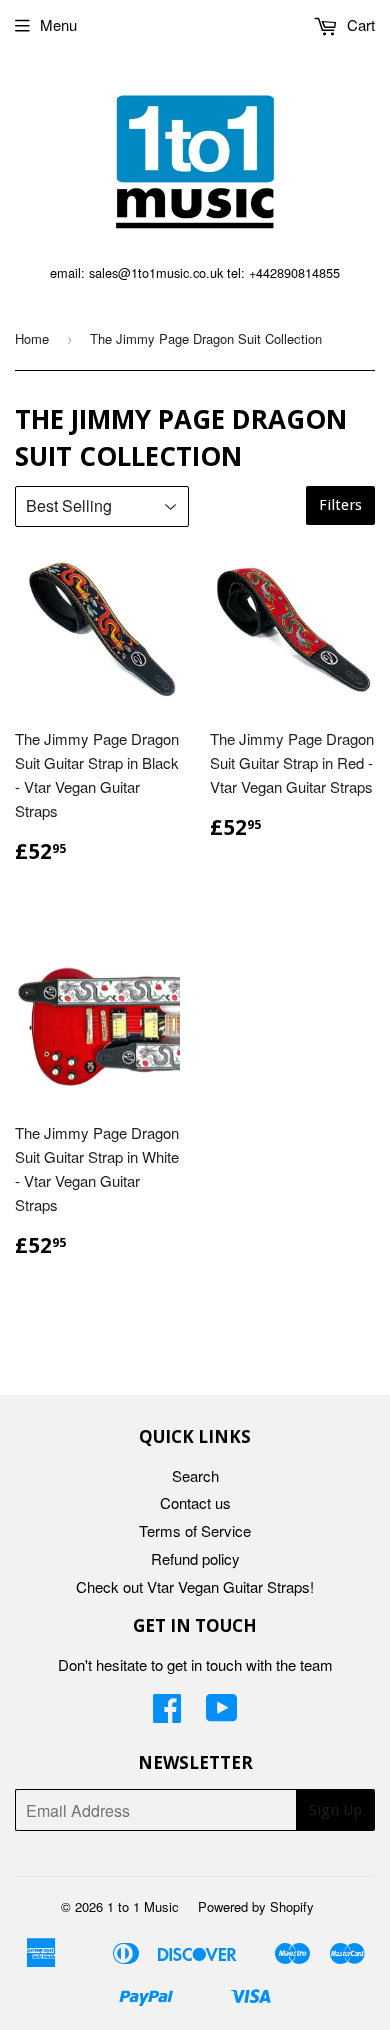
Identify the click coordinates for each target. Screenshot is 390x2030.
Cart (359, 24)
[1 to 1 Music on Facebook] (167, 1713)
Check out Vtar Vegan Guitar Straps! (195, 1586)
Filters (340, 505)
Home (32, 338)
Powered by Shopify (256, 1906)
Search (195, 1475)
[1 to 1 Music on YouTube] (222, 1713)
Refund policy (195, 1558)
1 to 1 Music (143, 1906)
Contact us (195, 1502)
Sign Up (335, 1810)
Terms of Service (195, 1530)
